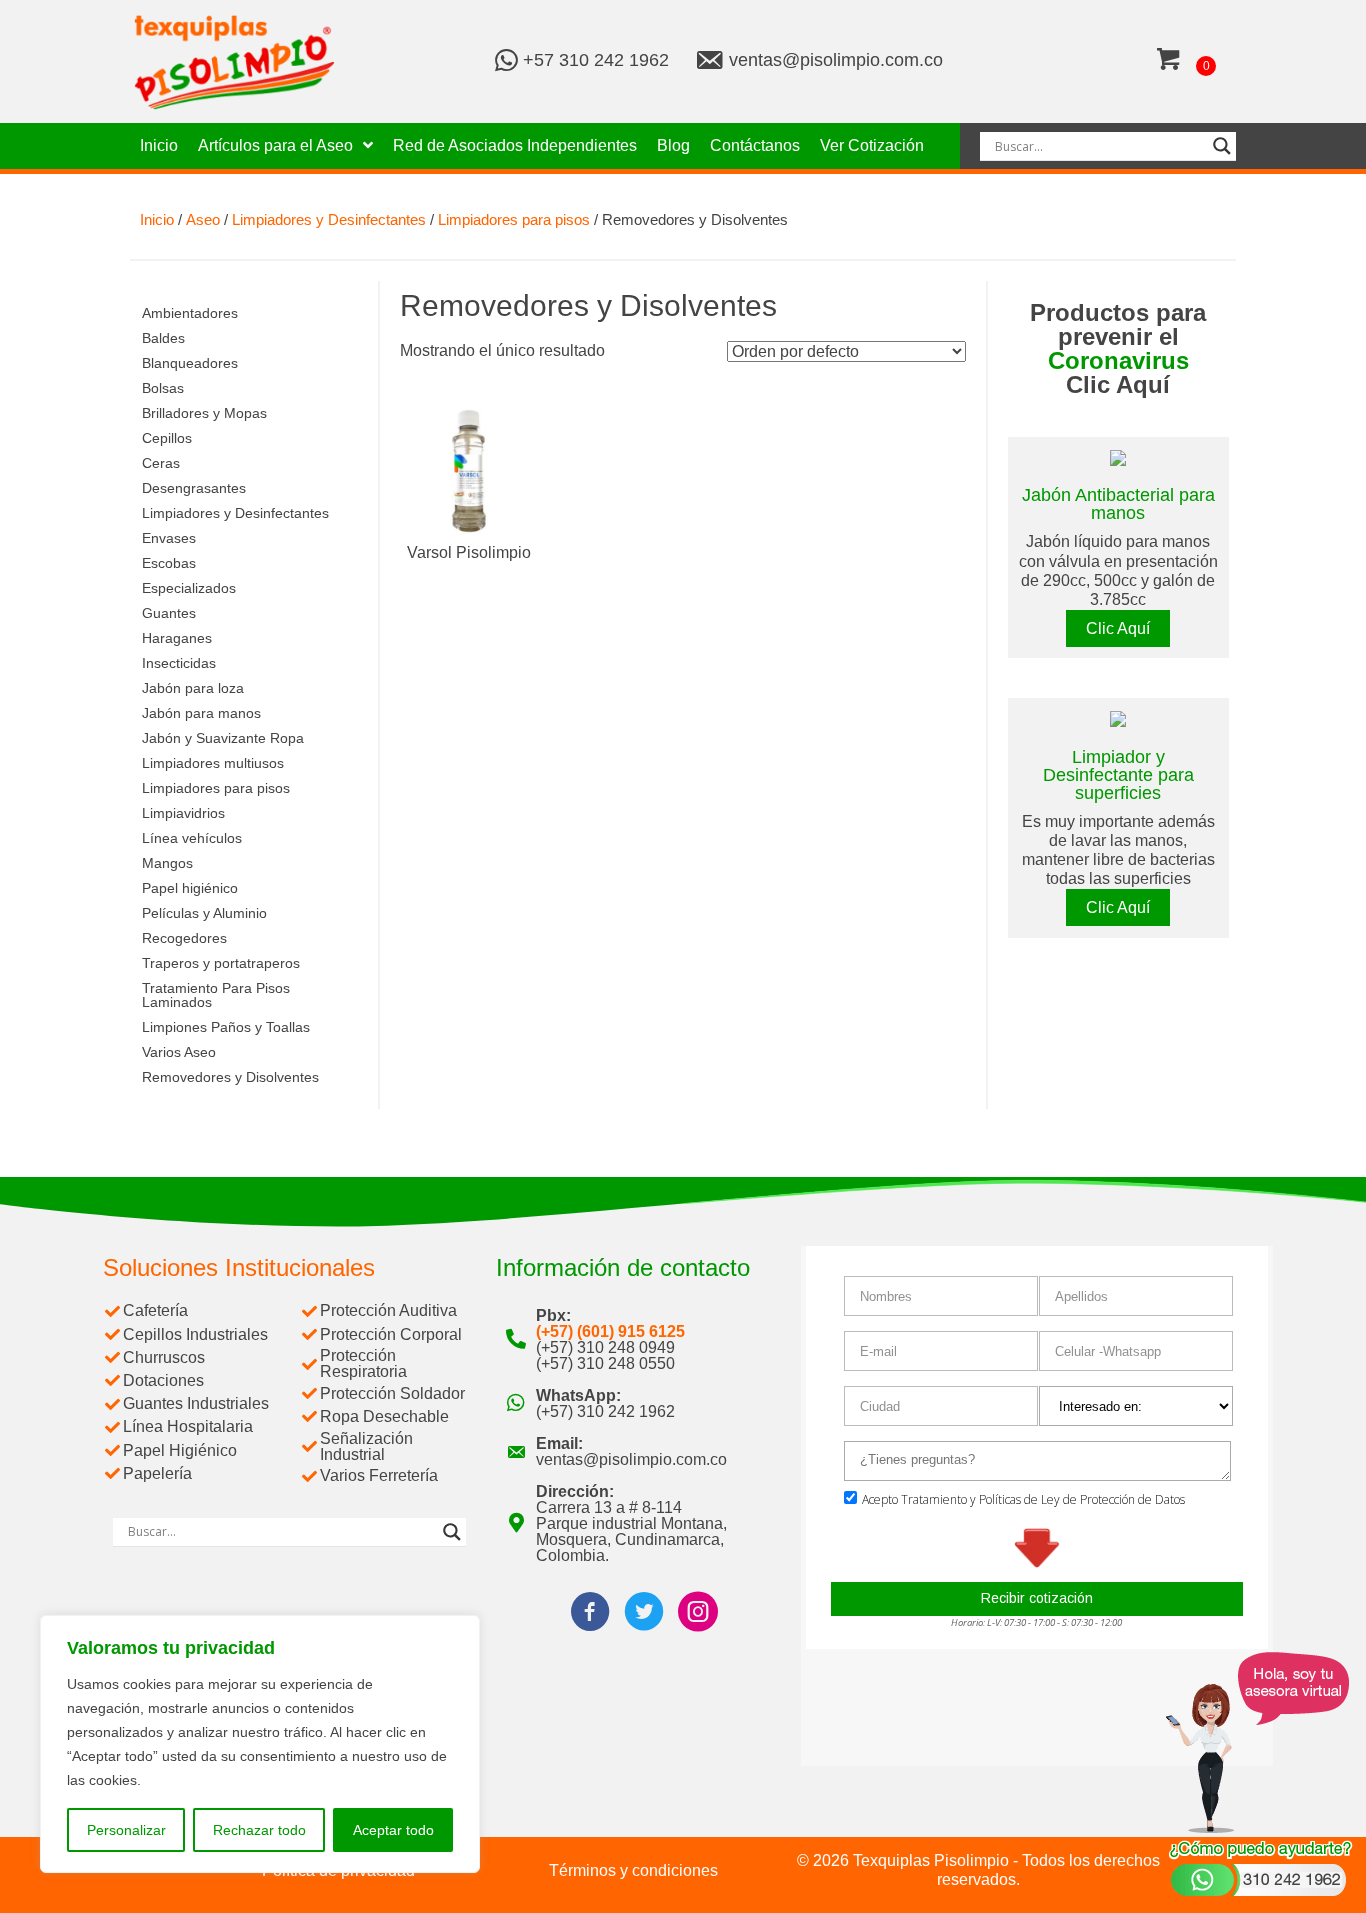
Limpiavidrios (183, 813)
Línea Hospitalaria (188, 1426)
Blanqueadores (190, 363)
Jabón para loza (193, 688)
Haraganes (177, 638)
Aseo (203, 220)
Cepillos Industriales (195, 1334)
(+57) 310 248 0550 (605, 1363)
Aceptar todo (393, 1830)
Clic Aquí (1118, 628)
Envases (169, 538)
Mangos (167, 863)
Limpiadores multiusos (213, 763)
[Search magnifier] (1222, 146)
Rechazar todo (259, 1830)
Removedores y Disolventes (230, 1077)
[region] (260, 1744)
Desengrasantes (194, 488)
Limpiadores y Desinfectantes (329, 220)
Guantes (169, 613)
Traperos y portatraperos (221, 963)
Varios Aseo (179, 1052)
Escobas (169, 563)
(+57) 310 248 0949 (605, 1347)
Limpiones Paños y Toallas (226, 1027)
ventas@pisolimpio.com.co (836, 60)
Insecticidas (179, 663)
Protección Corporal (391, 1334)
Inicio (157, 220)
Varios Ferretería (379, 1475)
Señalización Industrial (366, 1446)
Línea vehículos (192, 838)
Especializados (189, 588)
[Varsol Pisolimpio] (469, 469)
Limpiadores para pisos (514, 220)
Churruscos (164, 1357)
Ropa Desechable (384, 1416)
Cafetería (155, 1310)
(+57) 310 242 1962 (605, 1411)
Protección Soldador (392, 1393)
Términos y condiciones (633, 1870)
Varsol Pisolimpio (469, 552)
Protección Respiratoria (363, 1363)
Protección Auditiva (388, 1310)
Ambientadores (190, 313)
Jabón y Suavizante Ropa (223, 738)
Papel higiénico (190, 888)
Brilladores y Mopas (204, 413)
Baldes (163, 338)
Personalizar (126, 1830)
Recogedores (184, 938)
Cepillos (167, 438)
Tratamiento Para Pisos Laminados (216, 995)
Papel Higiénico (180, 1450)
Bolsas (163, 388)
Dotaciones (163, 1380)
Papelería (157, 1473)
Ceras (161, 463)
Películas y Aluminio (204, 913)
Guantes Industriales (196, 1403)
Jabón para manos (201, 713)
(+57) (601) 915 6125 (610, 1331)
